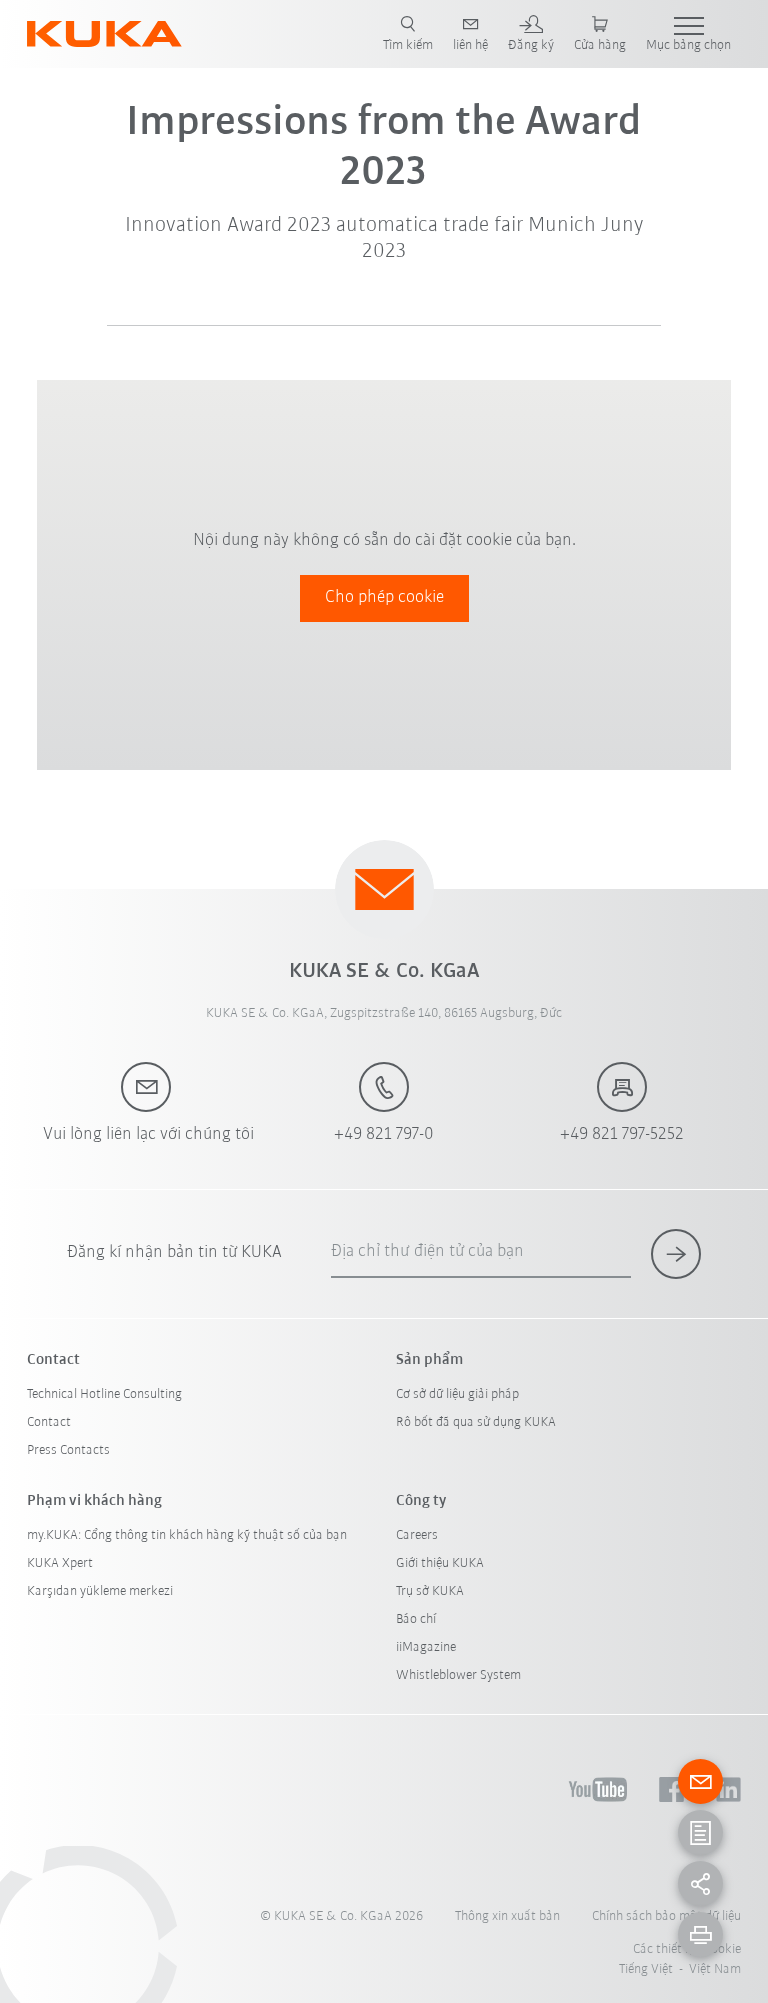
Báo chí (416, 1619)
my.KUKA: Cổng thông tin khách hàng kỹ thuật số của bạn (187, 1535)
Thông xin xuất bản (507, 1916)
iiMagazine (426, 1647)
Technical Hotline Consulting (104, 1394)
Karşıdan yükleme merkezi (100, 1591)
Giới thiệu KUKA (440, 1563)
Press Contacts (68, 1450)
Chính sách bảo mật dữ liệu (666, 1916)
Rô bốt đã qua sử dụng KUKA (476, 1422)
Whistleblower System (458, 1675)
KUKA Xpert (60, 1563)
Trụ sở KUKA (430, 1591)
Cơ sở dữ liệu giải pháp (457, 1394)
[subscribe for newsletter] (676, 1254)
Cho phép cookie (384, 598)
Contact (49, 1422)
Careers (417, 1535)
